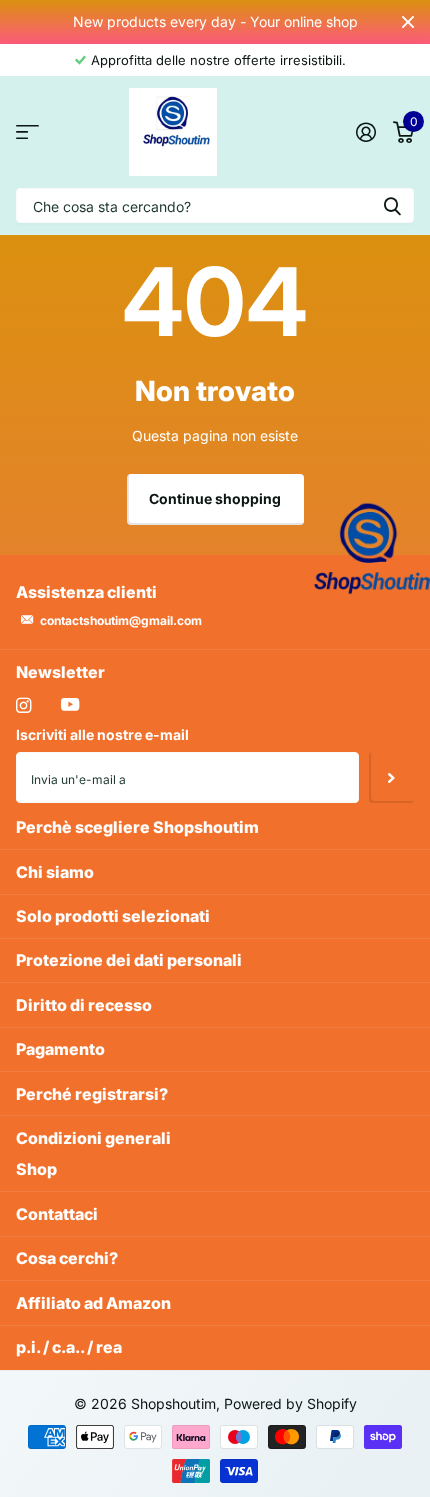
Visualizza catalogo (27, 132)
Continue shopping (215, 498)
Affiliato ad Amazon (93, 1303)
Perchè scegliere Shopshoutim (137, 827)
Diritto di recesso (84, 1005)
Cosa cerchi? (67, 1258)
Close (408, 22)
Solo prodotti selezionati (113, 916)
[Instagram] (23, 705)
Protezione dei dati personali (129, 960)
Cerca (392, 205)
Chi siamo (55, 872)
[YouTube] (70, 705)
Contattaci (57, 1214)
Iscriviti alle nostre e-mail (102, 734)
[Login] (365, 132)
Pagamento (60, 1049)
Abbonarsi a (391, 777)
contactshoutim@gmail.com (121, 620)
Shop (36, 1169)
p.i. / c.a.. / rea (69, 1347)
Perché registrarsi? (92, 1094)
